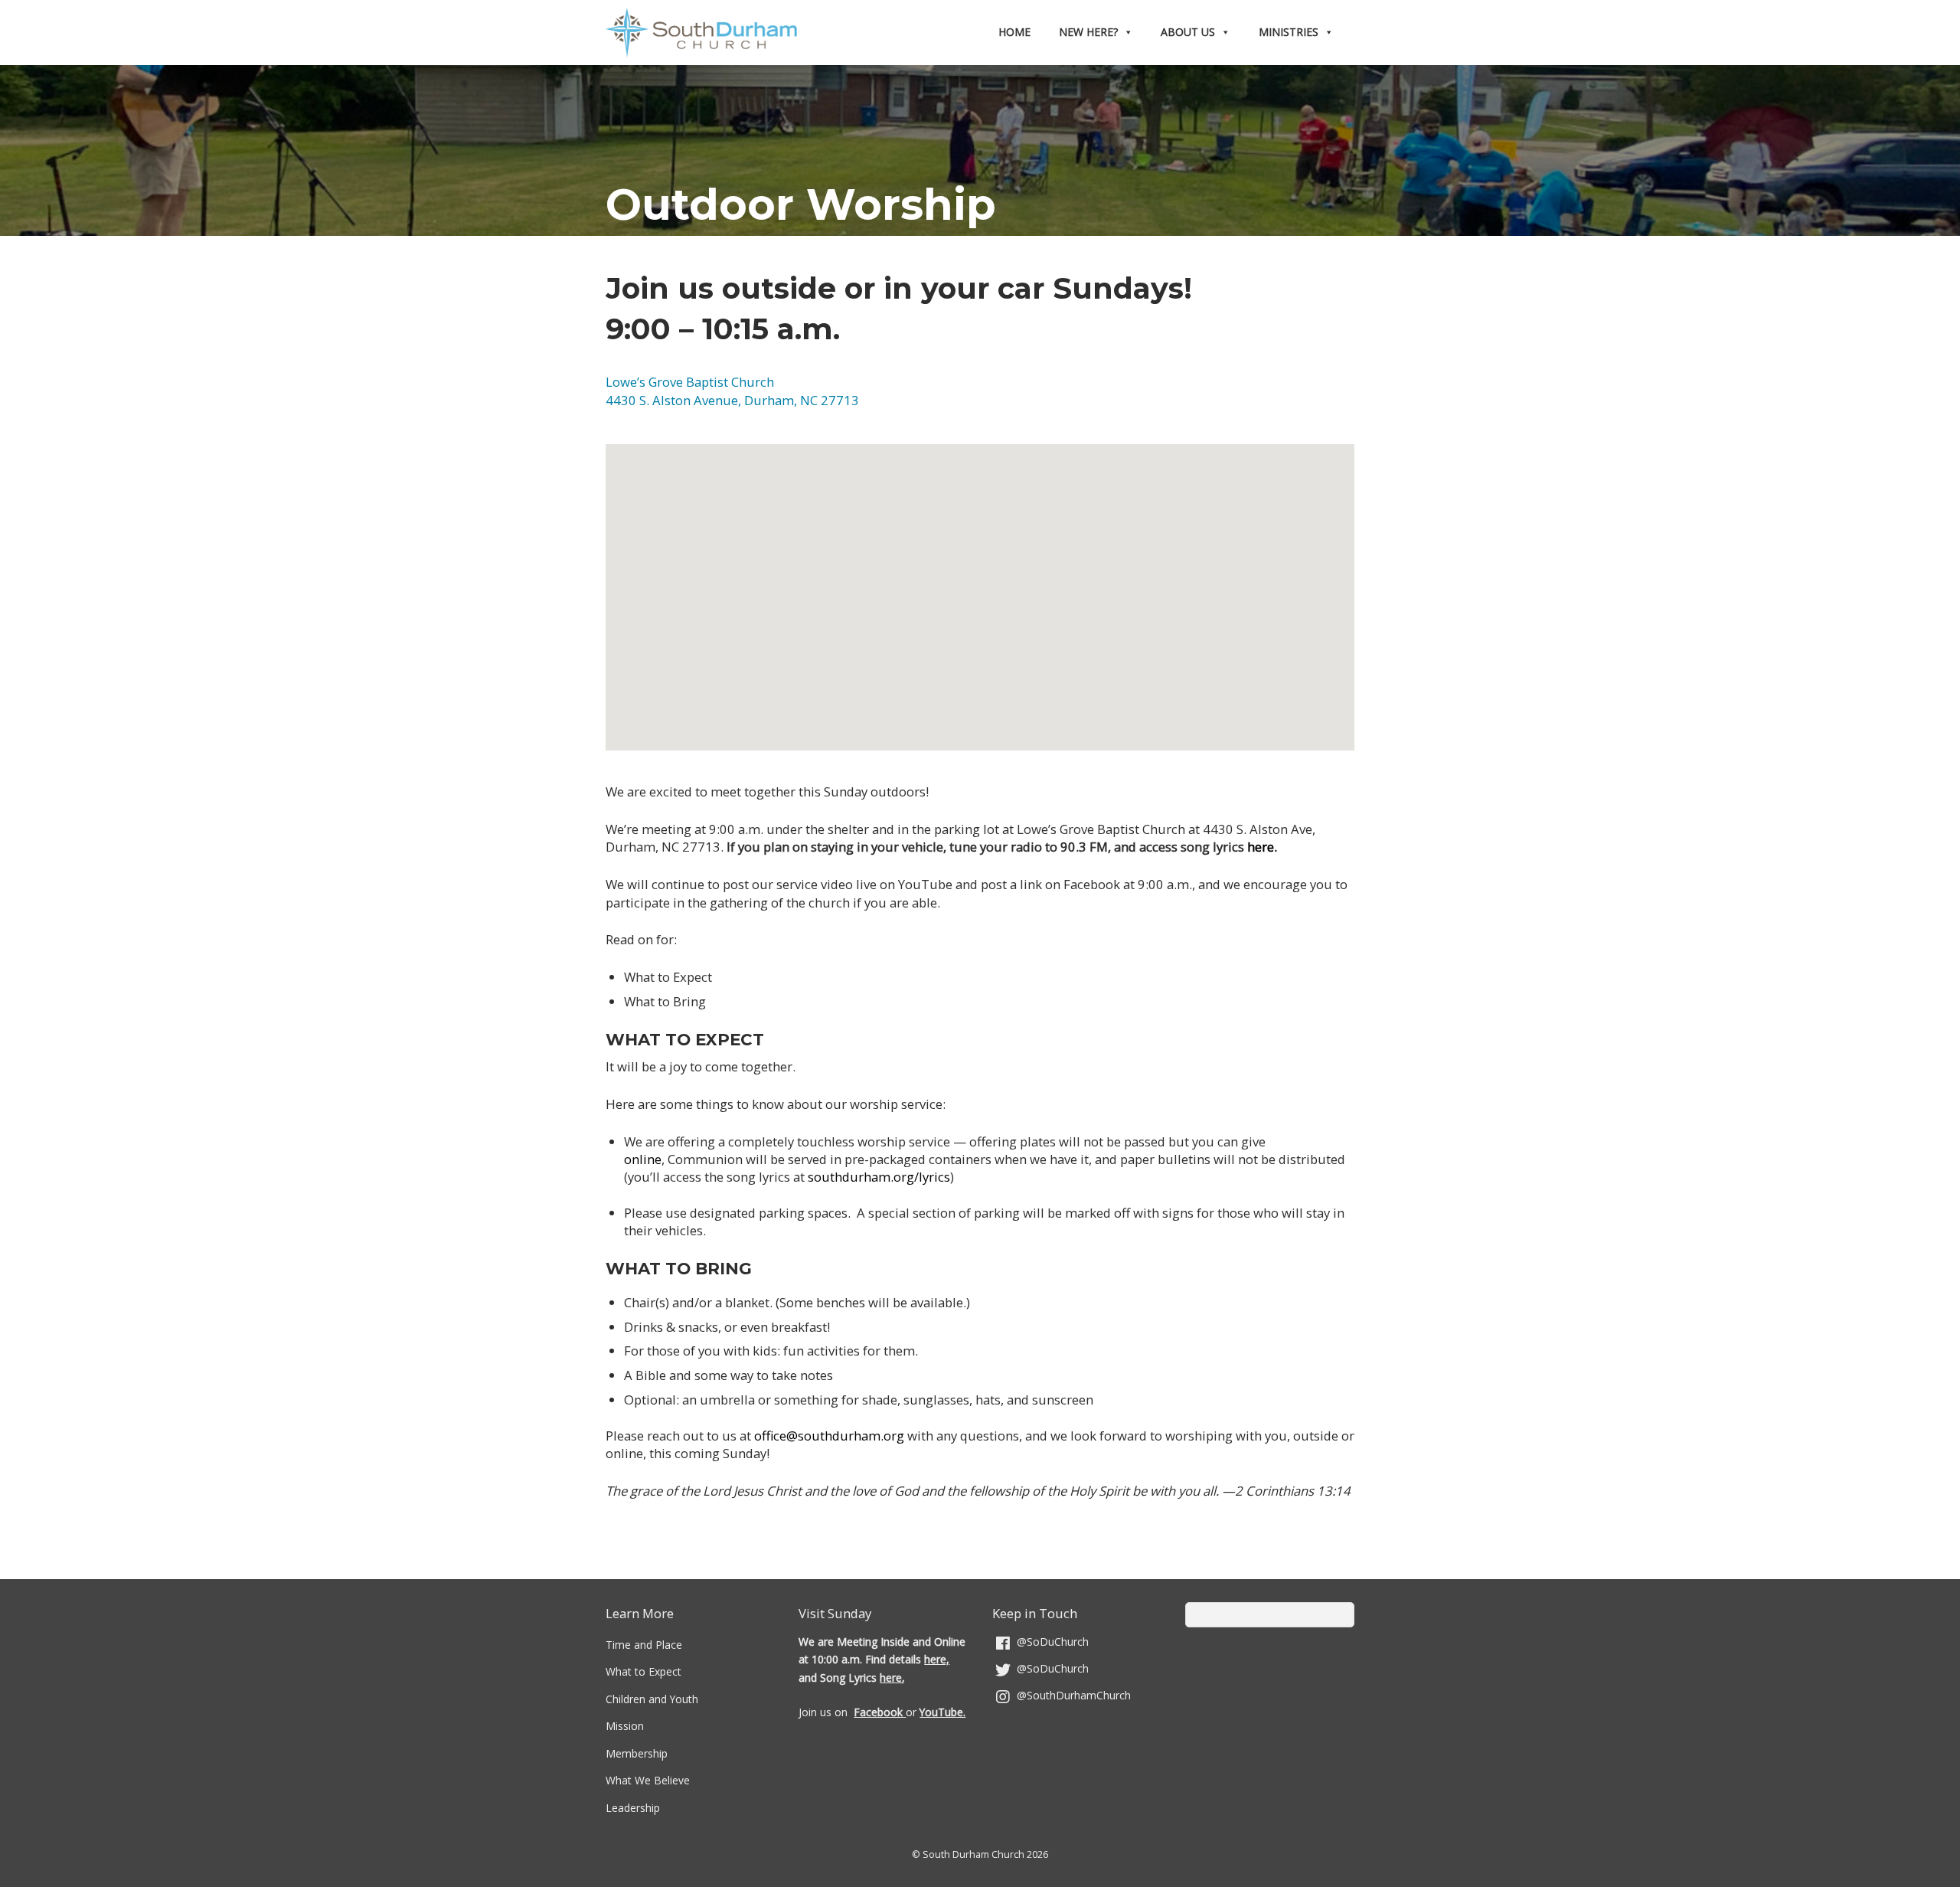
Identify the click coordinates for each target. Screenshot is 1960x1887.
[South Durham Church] (701, 44)
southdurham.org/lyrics (879, 1177)
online (643, 1159)
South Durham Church (973, 1854)
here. (1262, 847)
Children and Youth (652, 1699)
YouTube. (942, 1712)
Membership (637, 1753)
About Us (1188, 32)
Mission (625, 1726)
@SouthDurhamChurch (1072, 1695)
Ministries (1289, 32)
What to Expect (644, 1671)
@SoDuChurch (1051, 1642)
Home (1014, 32)
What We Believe (648, 1780)
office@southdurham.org (829, 1436)
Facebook (878, 1712)
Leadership (633, 1808)
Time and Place (644, 1645)
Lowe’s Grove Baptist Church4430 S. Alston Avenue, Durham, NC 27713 (732, 391)
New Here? (1088, 32)
